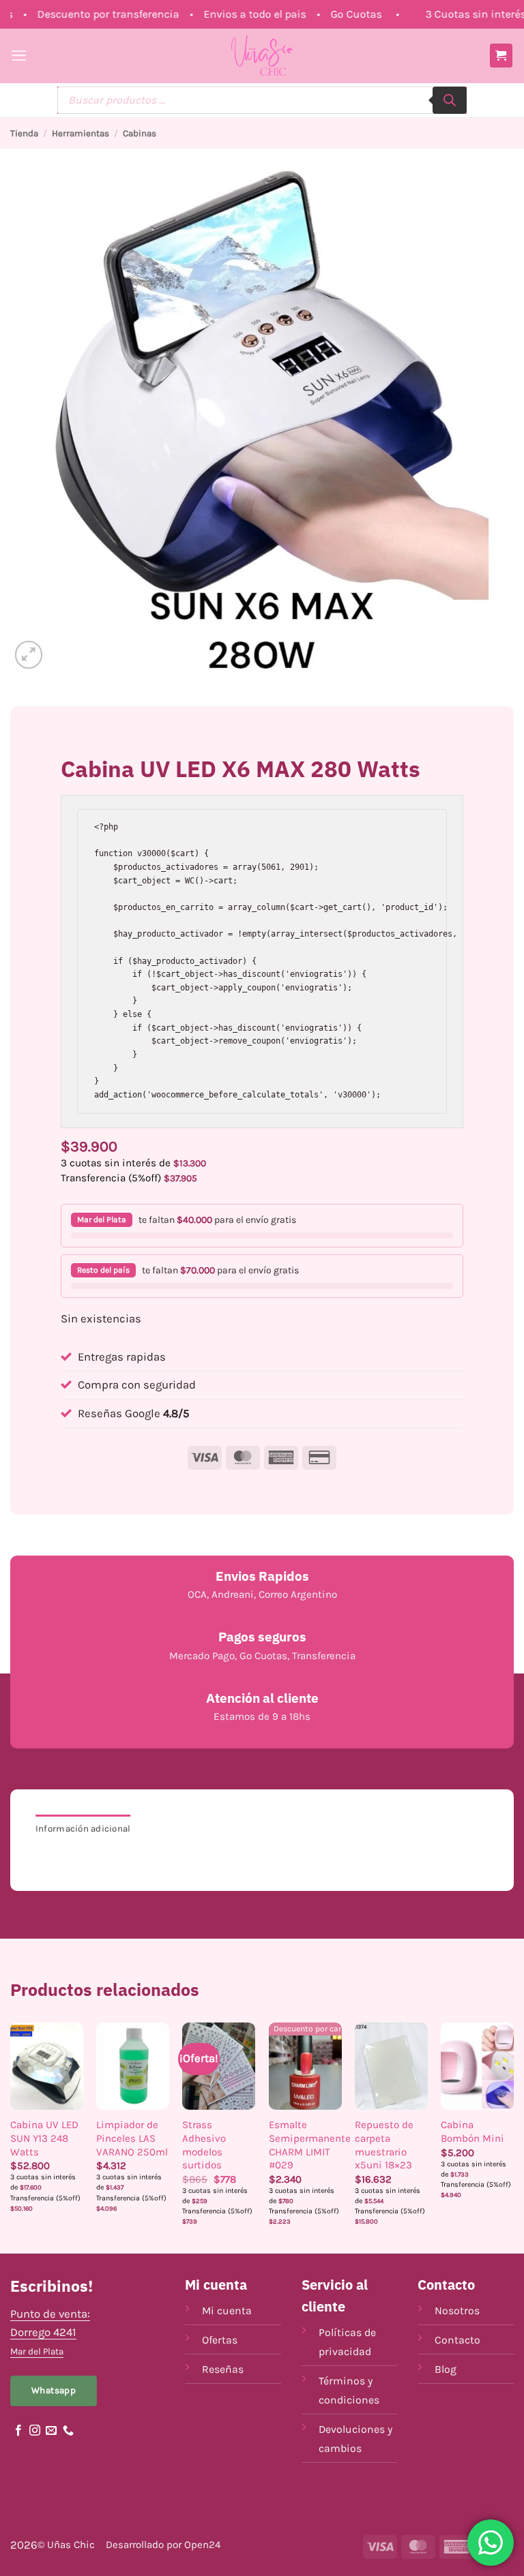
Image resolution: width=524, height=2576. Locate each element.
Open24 (202, 2545)
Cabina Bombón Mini (472, 2132)
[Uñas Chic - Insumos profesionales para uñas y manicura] (262, 56)
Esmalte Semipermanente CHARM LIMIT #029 (310, 2145)
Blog (446, 2369)
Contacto (457, 2340)
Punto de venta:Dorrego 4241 (50, 2332)
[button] (19, 56)
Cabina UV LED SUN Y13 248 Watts (44, 2138)
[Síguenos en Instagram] (35, 2431)
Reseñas (223, 2369)
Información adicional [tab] (83, 1829)
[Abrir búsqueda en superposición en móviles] (262, 100)
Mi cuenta (227, 2310)
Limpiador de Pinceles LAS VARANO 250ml (132, 2138)
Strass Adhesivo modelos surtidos (204, 2145)
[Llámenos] (68, 2431)
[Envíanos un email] (51, 2431)
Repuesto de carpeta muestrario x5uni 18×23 (384, 2145)
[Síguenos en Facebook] (18, 2431)
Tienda (24, 133)
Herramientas (81, 133)
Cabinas (140, 133)
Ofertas (220, 2340)
